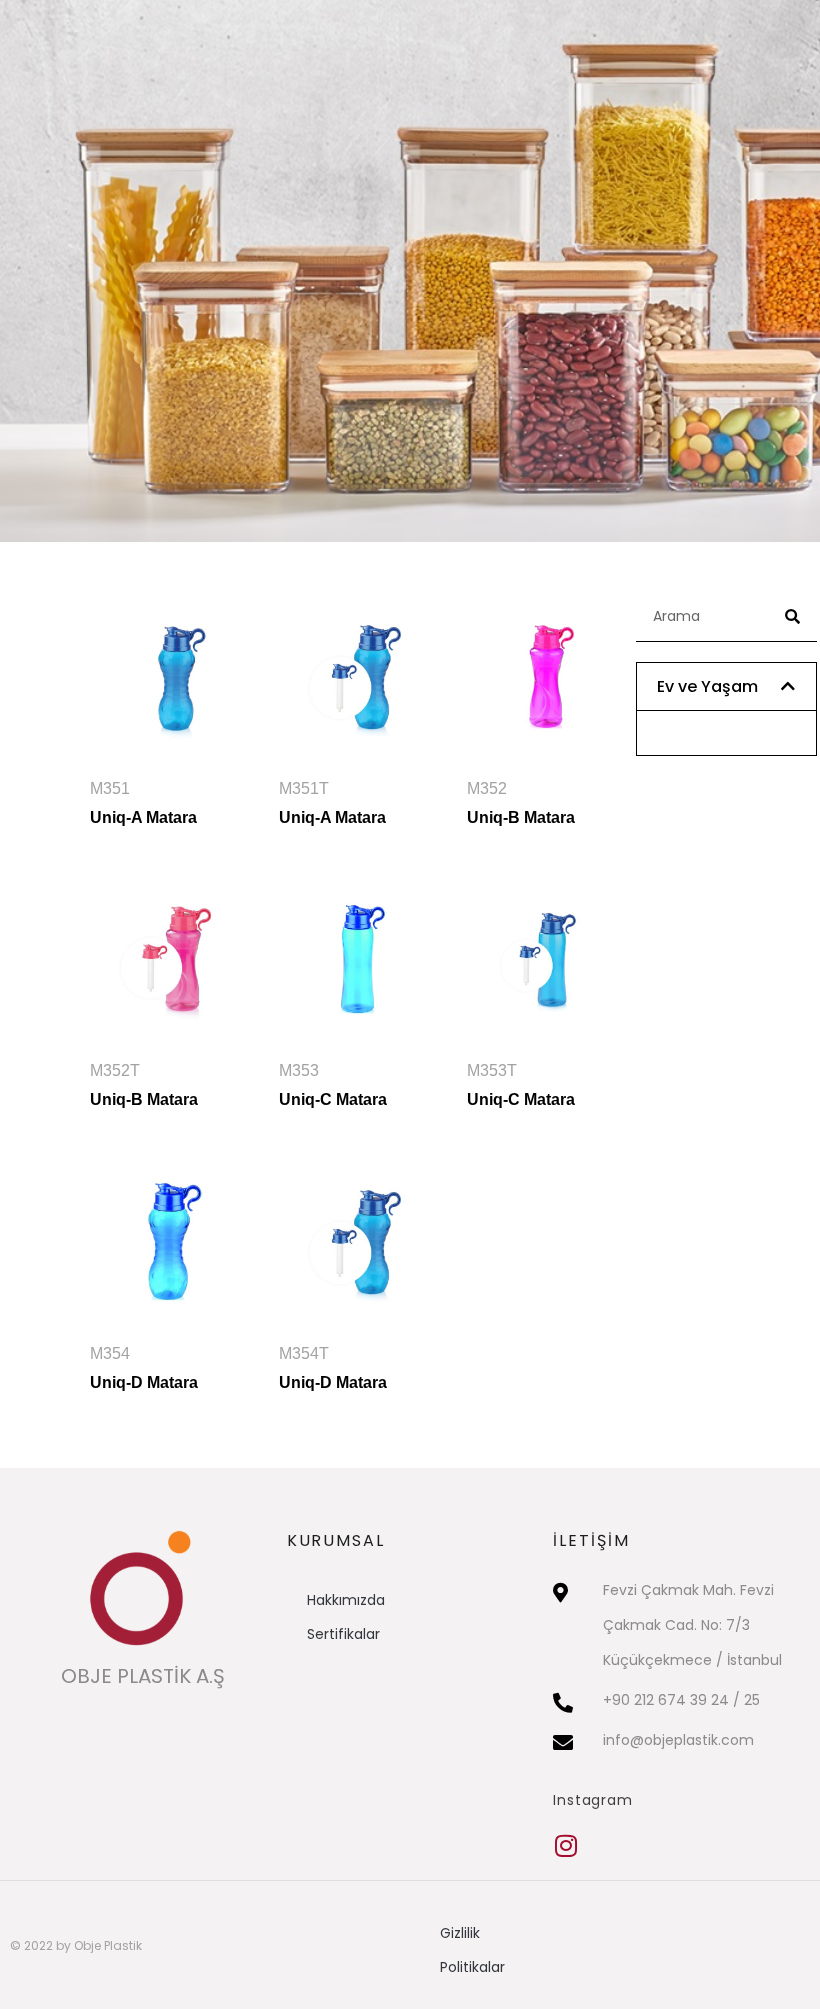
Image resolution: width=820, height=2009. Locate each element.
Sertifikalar (343, 1634)
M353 (333, 1085)
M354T (333, 1368)
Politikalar (472, 1967)
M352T (144, 1085)
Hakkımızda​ (346, 1600)
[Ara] (792, 616)
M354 (144, 1368)
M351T (332, 803)
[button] (726, 686)
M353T (521, 1085)
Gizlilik (460, 1933)
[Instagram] (565, 1845)
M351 (143, 803)
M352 (521, 803)
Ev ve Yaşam (707, 686)
